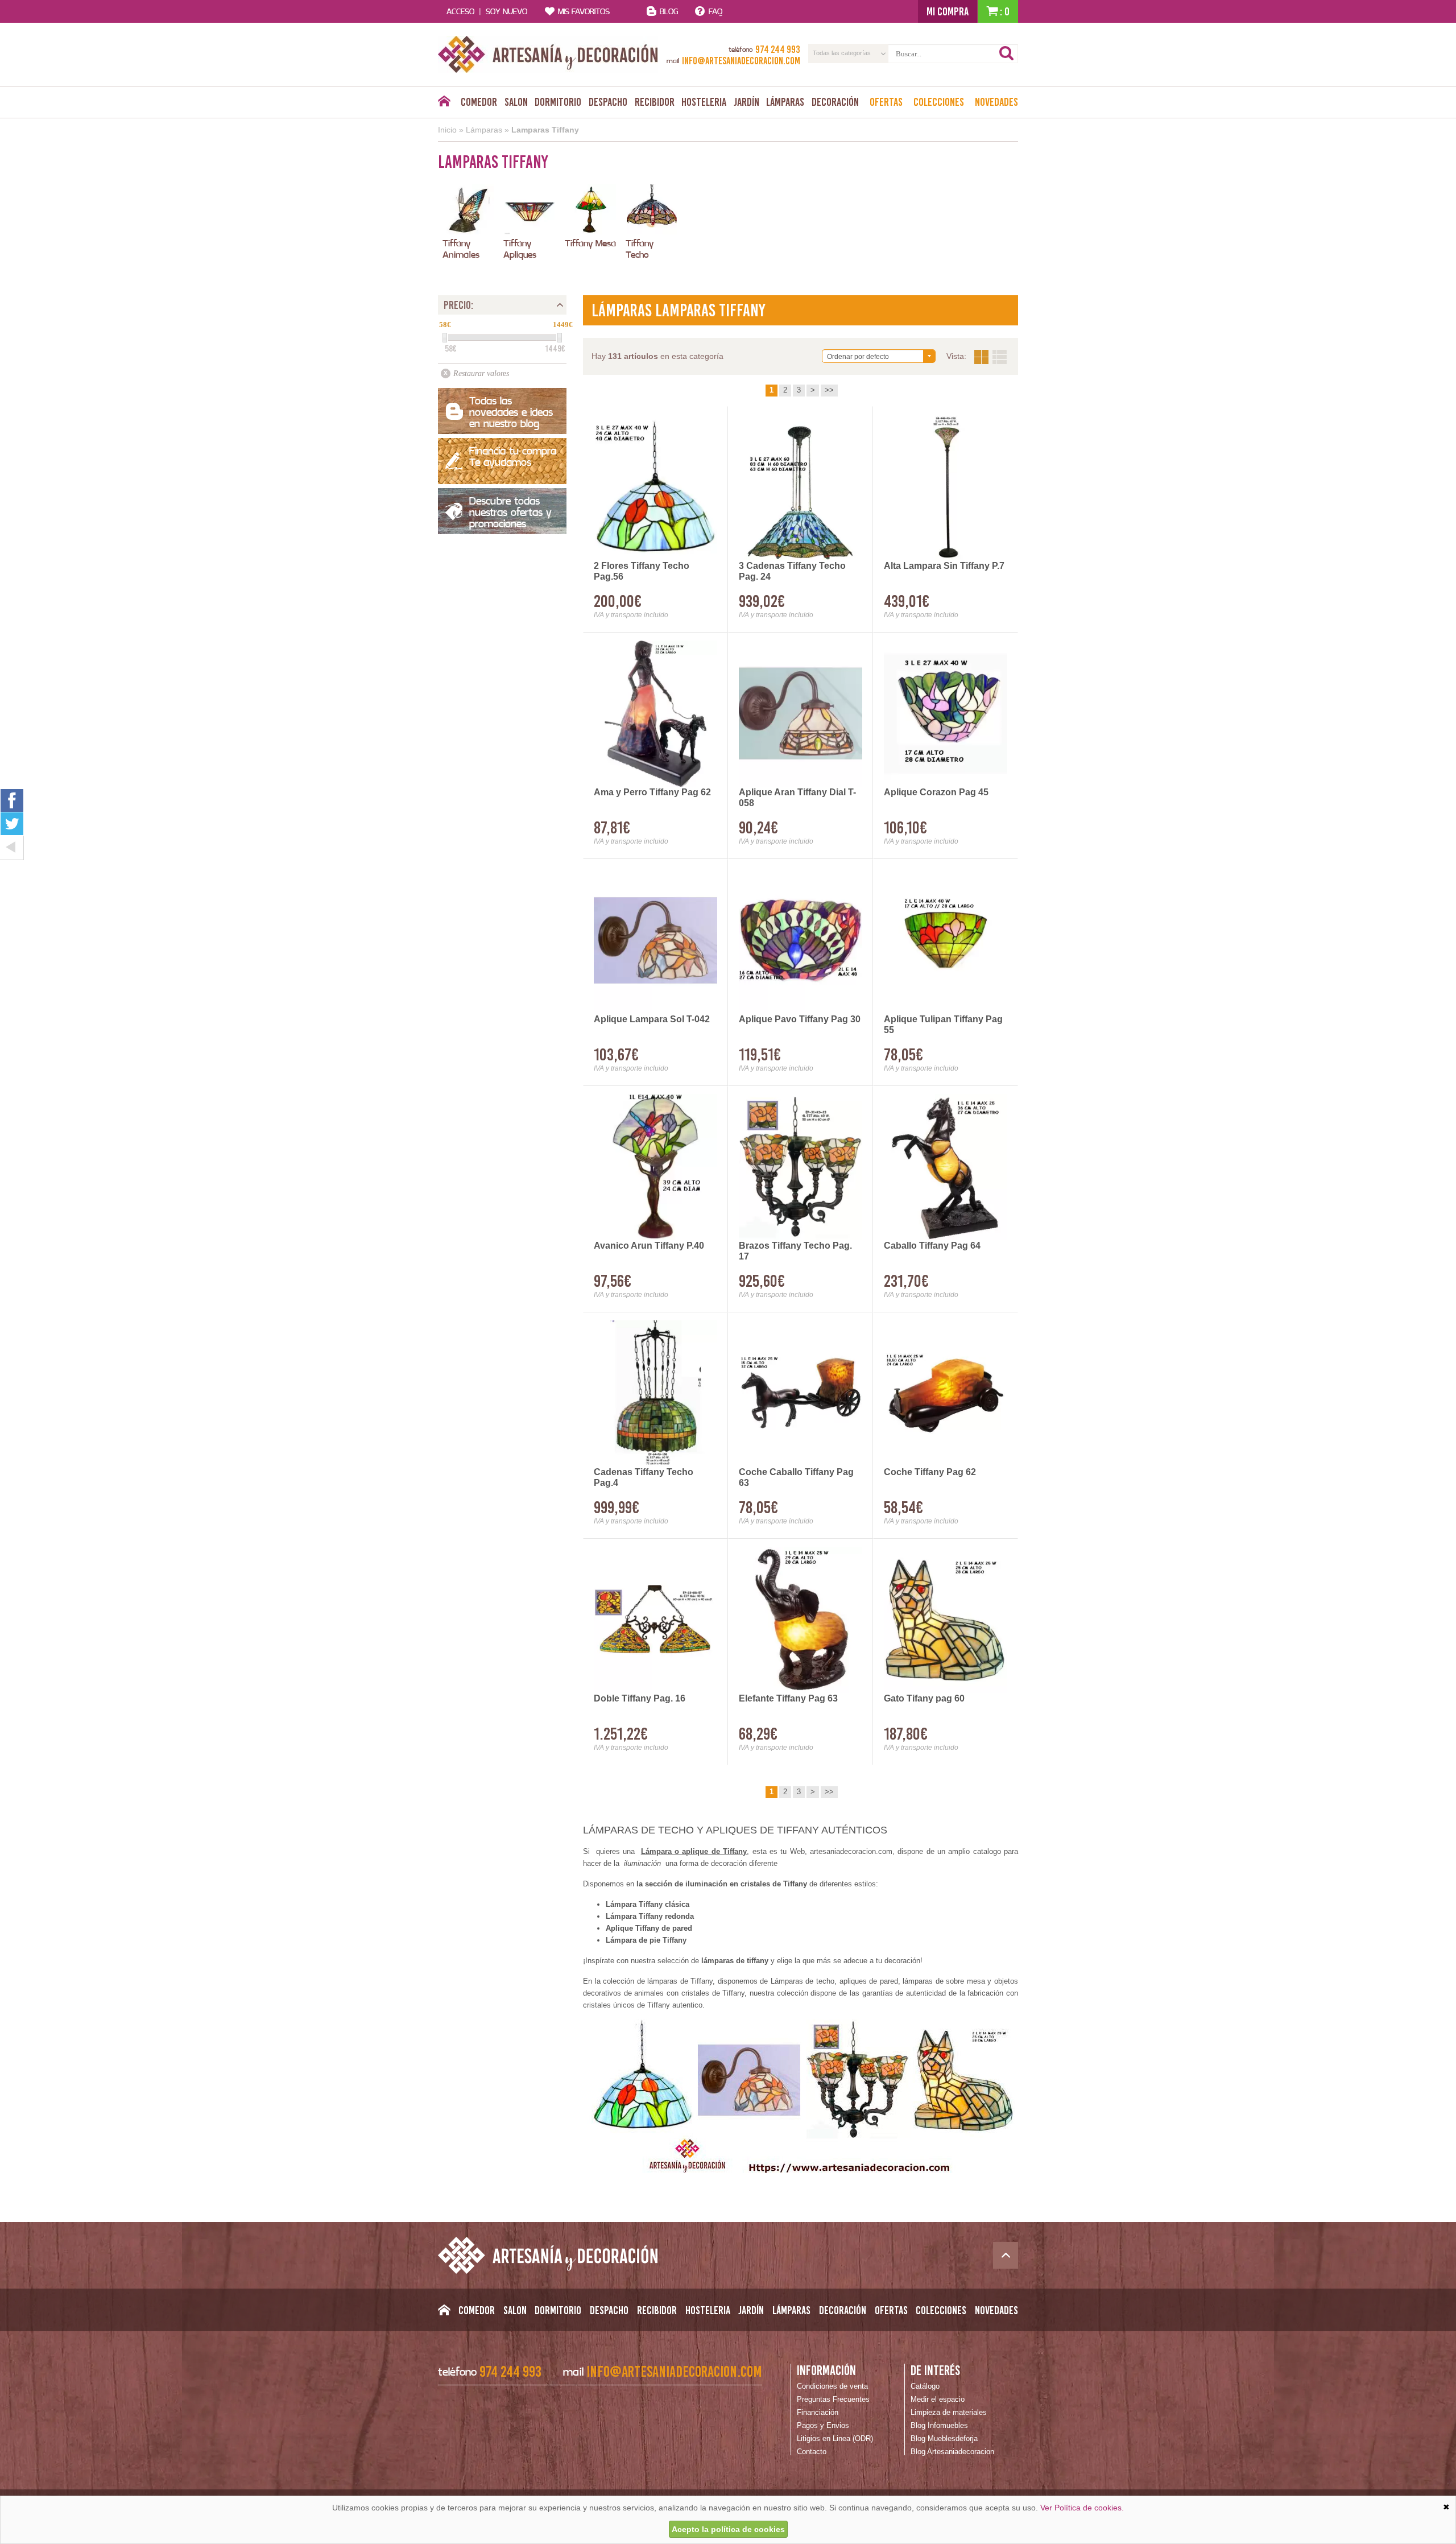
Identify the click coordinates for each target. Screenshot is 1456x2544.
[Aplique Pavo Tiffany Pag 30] (801, 940)
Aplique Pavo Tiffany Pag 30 (800, 1019)
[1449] (560, 338)
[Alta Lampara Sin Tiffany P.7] (946, 487)
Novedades (996, 102)
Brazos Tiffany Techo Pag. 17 (795, 1251)
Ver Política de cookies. (1082, 2508)
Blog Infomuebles (939, 2425)
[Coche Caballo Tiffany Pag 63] (801, 1393)
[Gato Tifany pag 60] (946, 1620)
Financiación (818, 2412)
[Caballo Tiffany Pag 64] (946, 1167)
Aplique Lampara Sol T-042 (652, 1019)
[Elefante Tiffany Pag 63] (801, 1620)
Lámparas (785, 102)
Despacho (608, 102)
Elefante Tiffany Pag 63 (788, 1698)
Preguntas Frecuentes (833, 2399)
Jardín (746, 102)
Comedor (479, 102)
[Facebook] (12, 800)
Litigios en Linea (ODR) (835, 2438)
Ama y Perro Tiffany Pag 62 (652, 792)
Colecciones (939, 102)
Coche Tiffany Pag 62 (930, 1472)
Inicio (447, 130)
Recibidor (655, 102)
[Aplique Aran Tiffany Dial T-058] (801, 714)
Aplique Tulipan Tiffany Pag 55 (943, 1025)
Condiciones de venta (832, 2386)
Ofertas (886, 102)
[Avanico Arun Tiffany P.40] (655, 1167)
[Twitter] (12, 824)
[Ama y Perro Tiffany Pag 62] (655, 714)
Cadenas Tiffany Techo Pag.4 (644, 1477)
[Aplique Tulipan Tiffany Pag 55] (946, 940)
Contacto (812, 2452)
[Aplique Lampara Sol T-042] (655, 940)
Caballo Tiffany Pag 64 (932, 1246)
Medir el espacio (938, 2399)
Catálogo (925, 2386)
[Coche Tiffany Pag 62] (946, 1393)
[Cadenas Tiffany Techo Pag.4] (655, 1393)
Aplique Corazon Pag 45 (936, 792)
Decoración (835, 102)
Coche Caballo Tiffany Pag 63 (796, 1477)
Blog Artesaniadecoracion (952, 2452)
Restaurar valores (481, 373)
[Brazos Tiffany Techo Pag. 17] (801, 1167)
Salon (516, 102)
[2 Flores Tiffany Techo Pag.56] (655, 487)
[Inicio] (444, 104)
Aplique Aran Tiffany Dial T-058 (797, 798)
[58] (445, 338)
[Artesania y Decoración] (548, 54)
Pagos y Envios (823, 2425)
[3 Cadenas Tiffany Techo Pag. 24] (801, 487)
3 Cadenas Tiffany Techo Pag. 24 (792, 571)
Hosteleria (704, 102)
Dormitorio (558, 102)
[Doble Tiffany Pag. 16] (655, 1620)
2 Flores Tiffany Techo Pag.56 (642, 571)
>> (829, 390)
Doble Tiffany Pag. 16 (640, 1698)
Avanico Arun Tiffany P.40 (649, 1246)
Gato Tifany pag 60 (924, 1698)
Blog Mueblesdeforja (944, 2438)
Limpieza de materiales (949, 2412)
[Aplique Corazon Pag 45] (946, 714)
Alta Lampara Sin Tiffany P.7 (944, 566)
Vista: (990, 357)
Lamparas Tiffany (545, 130)
